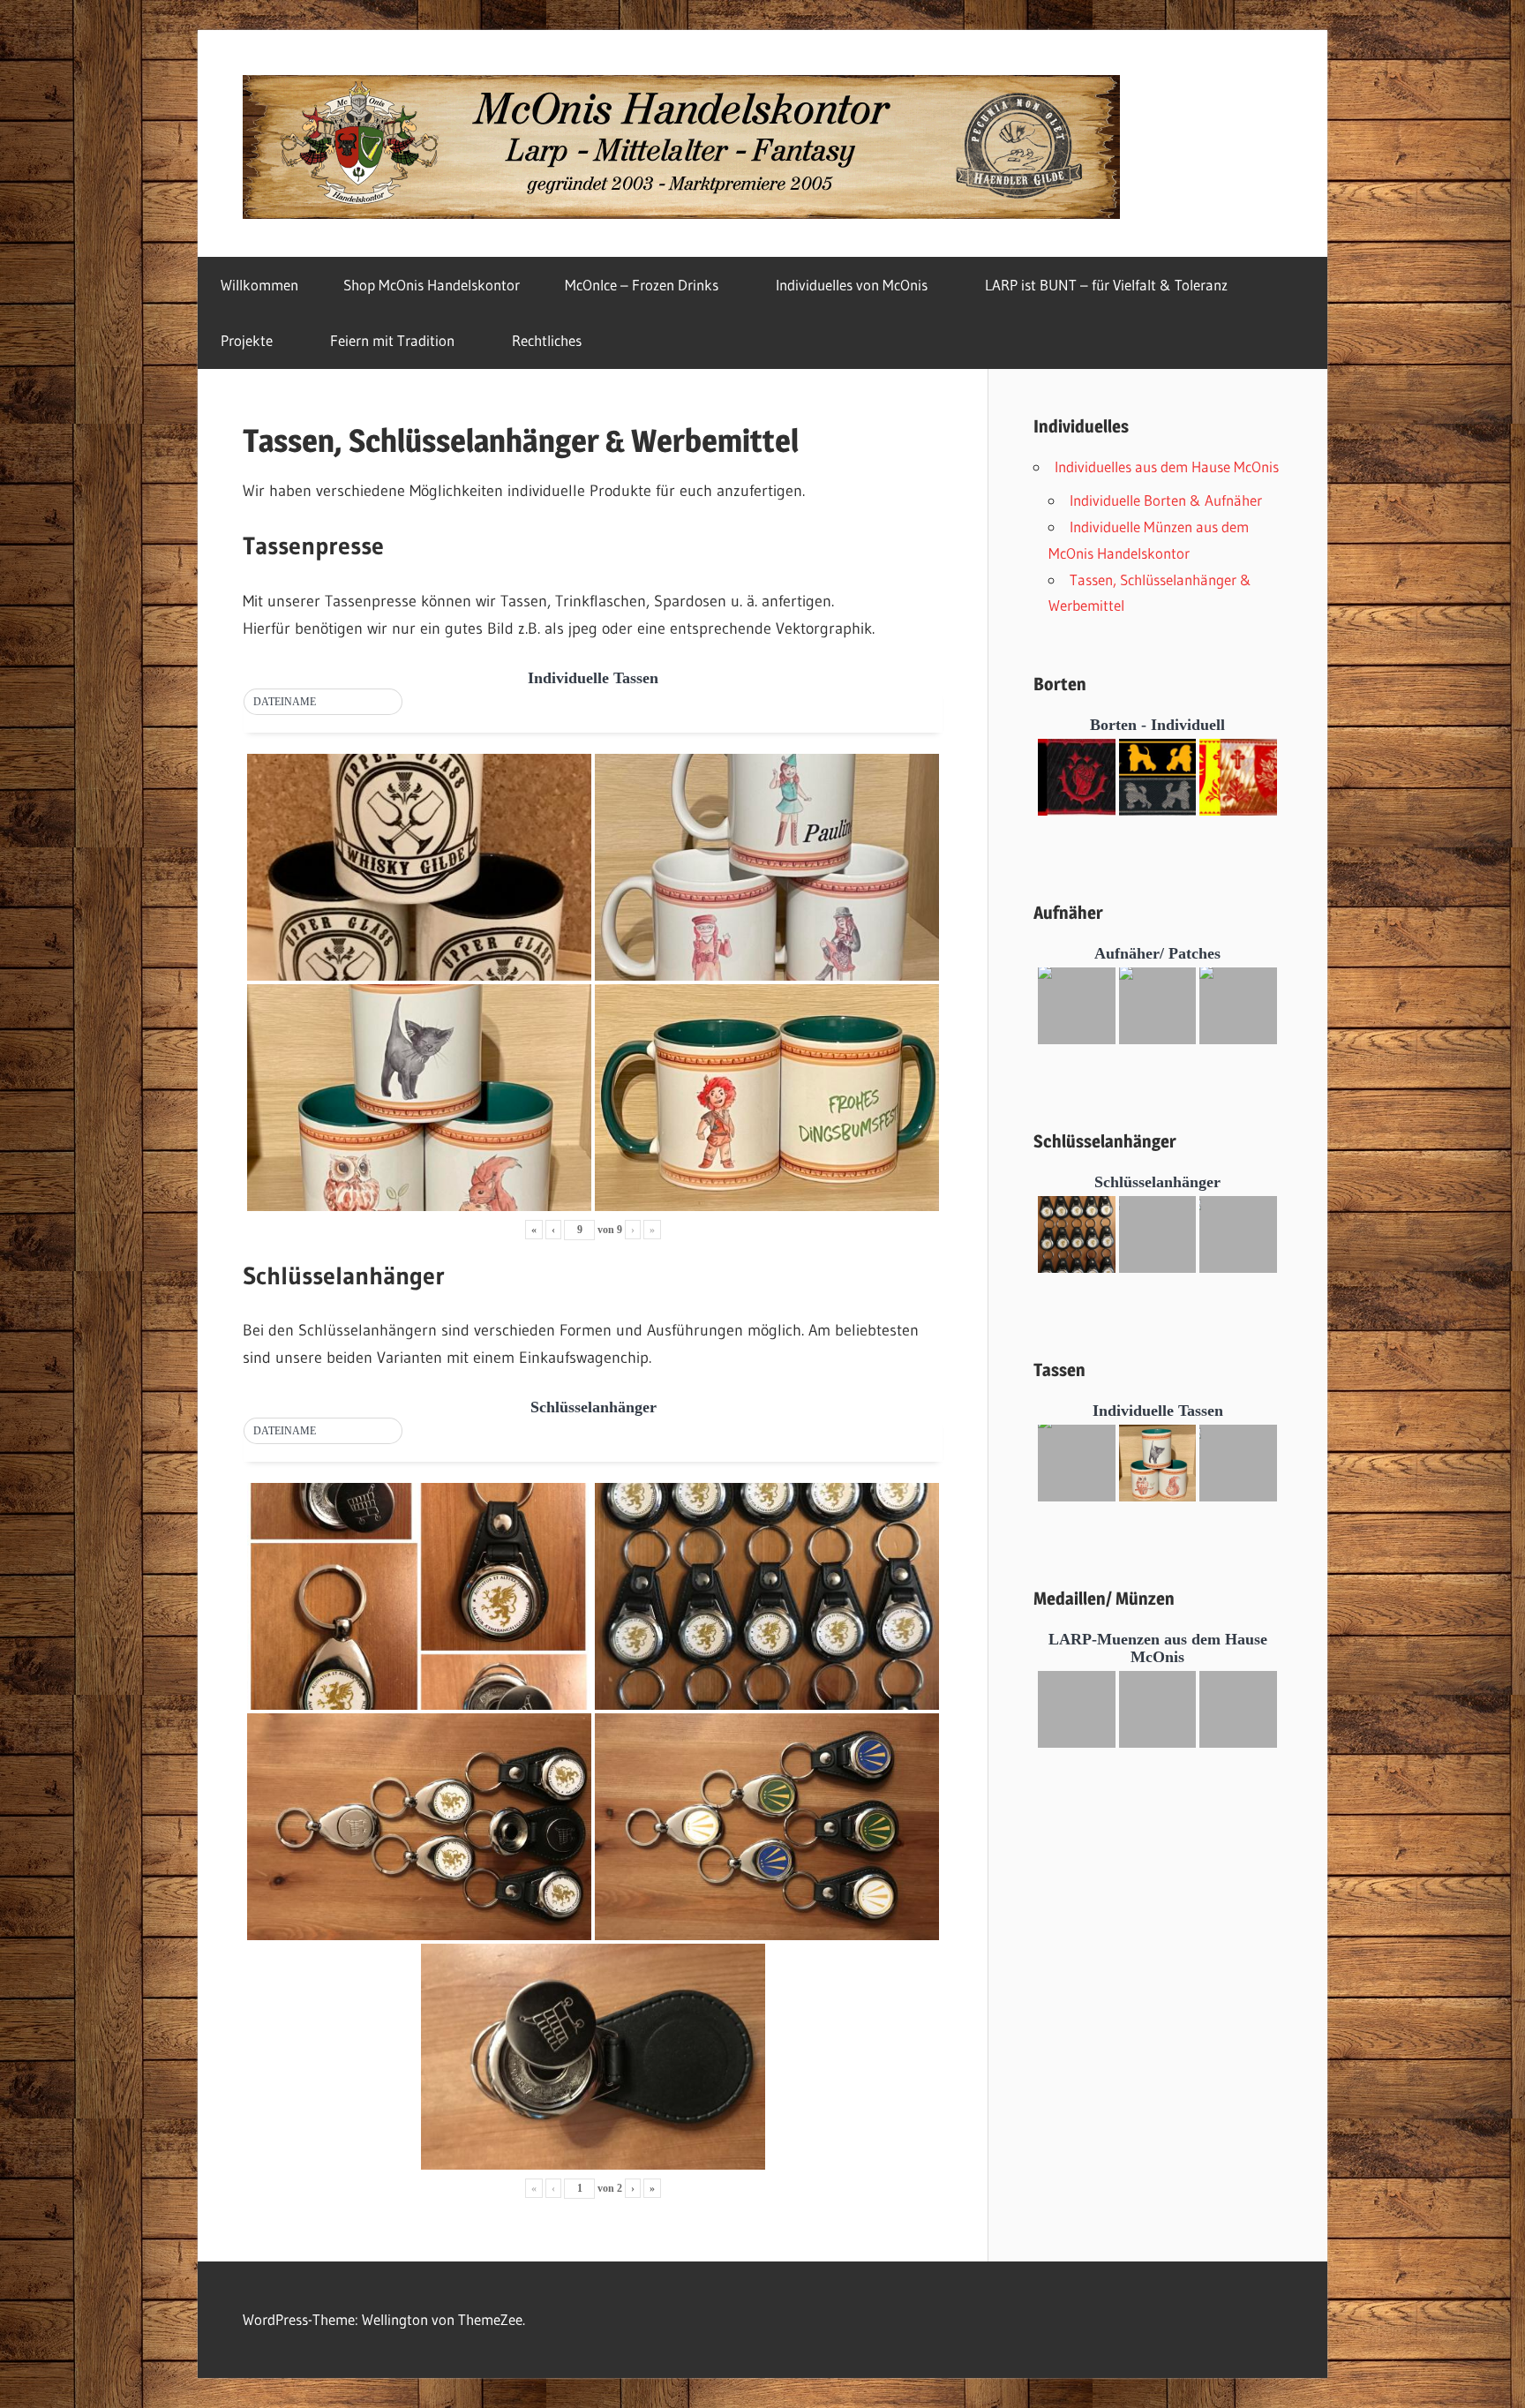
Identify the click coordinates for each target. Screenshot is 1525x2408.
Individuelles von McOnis (852, 285)
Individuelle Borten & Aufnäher (1166, 500)
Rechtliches (547, 340)
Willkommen (259, 285)
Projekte (247, 340)
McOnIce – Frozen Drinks (642, 285)
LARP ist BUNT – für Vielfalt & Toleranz (1106, 285)
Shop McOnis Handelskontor (432, 285)
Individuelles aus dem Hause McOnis (1167, 467)
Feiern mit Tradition (392, 340)
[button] (323, 703)
